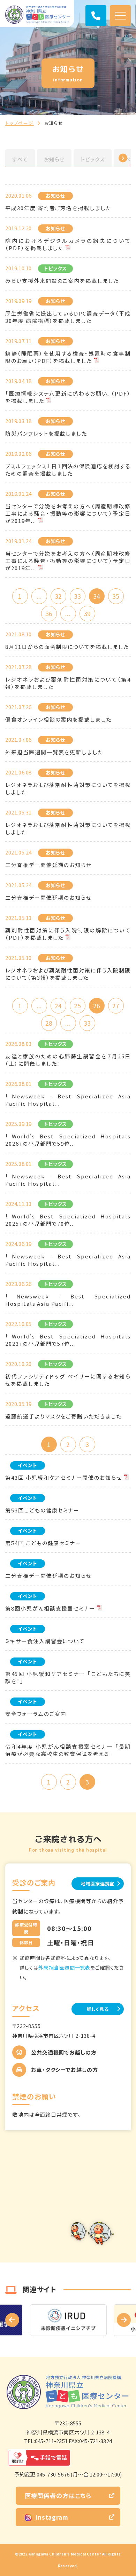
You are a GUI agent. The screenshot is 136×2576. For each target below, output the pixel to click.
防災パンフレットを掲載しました (46, 433)
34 (97, 596)
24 (58, 1006)
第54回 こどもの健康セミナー (43, 1543)
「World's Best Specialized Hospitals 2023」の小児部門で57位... (68, 1340)
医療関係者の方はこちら (58, 2495)
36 (49, 614)
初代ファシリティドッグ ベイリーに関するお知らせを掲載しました (68, 1380)
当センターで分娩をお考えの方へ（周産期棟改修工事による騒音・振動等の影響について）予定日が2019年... (68, 513)
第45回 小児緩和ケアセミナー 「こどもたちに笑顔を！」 (68, 1677)
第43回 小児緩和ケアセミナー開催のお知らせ (64, 1477)
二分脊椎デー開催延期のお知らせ (48, 865)
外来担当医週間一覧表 (65, 1967)
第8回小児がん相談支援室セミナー (50, 1608)
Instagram (52, 2517)
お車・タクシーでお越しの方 (65, 2070)
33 (77, 596)
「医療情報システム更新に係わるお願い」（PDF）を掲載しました (68, 397)
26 (97, 1006)
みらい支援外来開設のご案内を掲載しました (62, 281)
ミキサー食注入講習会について (45, 1641)
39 (87, 614)
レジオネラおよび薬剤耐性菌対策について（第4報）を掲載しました (68, 683)
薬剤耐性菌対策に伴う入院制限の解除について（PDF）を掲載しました (68, 934)
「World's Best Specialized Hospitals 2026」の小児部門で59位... (68, 1140)
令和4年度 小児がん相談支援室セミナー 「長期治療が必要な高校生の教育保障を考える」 (68, 1750)
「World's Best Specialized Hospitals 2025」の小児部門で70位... (68, 1220)
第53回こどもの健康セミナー (42, 1510)
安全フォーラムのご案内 (36, 1714)
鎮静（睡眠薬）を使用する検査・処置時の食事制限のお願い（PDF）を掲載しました (68, 357)
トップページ (20, 123)
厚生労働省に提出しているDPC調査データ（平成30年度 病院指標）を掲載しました (68, 317)
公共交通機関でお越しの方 (64, 2052)
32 (58, 596)
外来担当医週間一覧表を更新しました (54, 752)
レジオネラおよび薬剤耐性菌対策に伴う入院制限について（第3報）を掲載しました (68, 974)
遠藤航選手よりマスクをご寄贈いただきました (63, 1416)
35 (116, 596)
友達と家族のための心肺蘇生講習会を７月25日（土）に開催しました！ (68, 1060)
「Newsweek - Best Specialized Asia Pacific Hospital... (68, 1100)
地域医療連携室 (98, 1883)
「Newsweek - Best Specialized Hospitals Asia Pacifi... (68, 1300)
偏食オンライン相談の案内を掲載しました (58, 719)
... (39, 596)
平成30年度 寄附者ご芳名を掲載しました (58, 208)
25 (77, 1006)
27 (116, 1006)
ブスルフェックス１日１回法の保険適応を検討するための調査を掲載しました (68, 470)
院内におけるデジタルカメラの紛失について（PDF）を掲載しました (68, 244)
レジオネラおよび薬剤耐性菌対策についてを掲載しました (68, 788)
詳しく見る (98, 2009)
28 (49, 1023)
